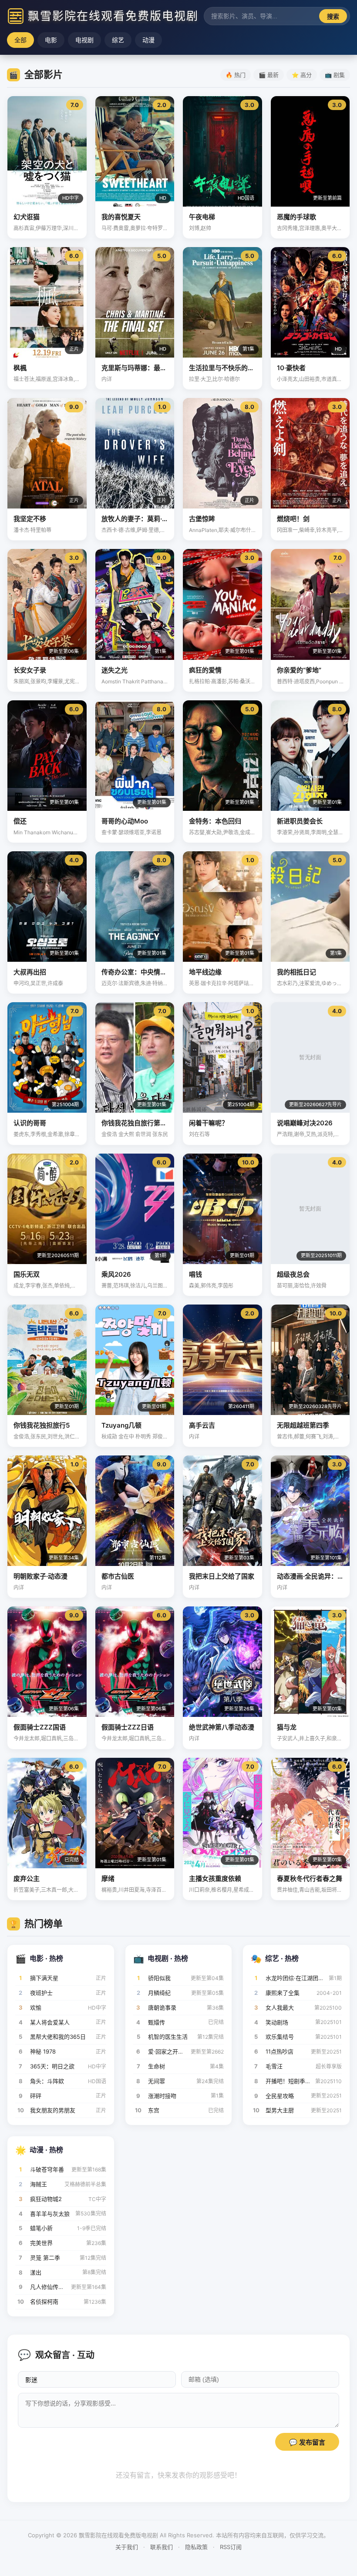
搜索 (333, 17)
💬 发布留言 (307, 2442)
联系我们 (162, 2547)
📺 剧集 (335, 75)
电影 (51, 40)
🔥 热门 (236, 75)
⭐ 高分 (302, 75)
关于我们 (127, 2547)
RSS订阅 (231, 2547)
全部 (20, 40)
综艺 (118, 40)
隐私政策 (196, 2547)
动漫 (148, 40)
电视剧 (84, 40)
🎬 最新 (269, 75)
